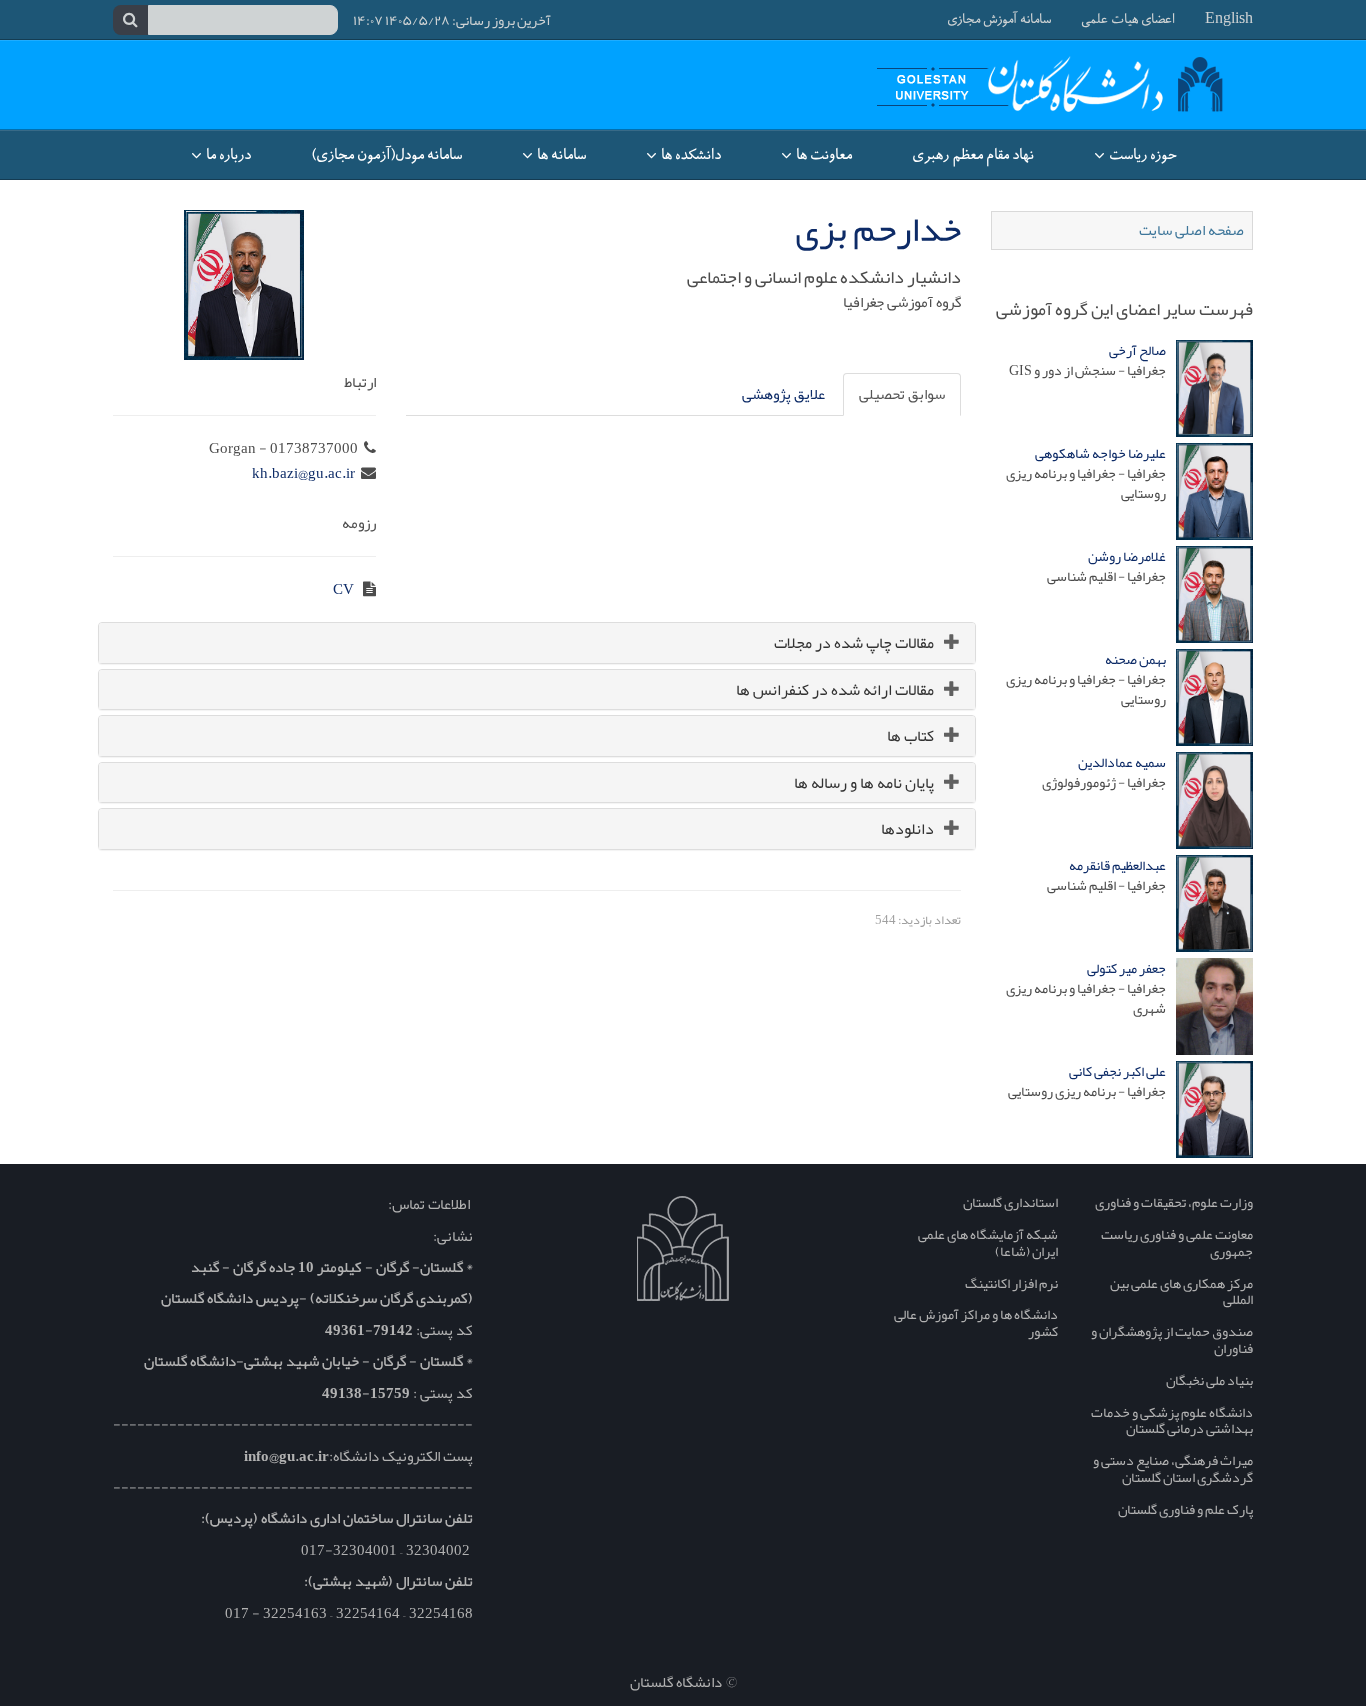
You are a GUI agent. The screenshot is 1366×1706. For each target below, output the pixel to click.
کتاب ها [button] (910, 736)
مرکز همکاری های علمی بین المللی (1181, 1291)
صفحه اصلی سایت (1191, 230)
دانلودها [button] (907, 829)
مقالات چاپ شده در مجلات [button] (854, 643)
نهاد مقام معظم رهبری (973, 155)
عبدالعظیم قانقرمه (1117, 865)
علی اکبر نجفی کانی (1117, 1071)
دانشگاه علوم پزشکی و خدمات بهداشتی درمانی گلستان (1172, 1420)
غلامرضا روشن (1127, 556)
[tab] (537, 643)
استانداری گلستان (1010, 1202)
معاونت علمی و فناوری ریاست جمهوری (1177, 1242)
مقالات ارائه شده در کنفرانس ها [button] (835, 690)
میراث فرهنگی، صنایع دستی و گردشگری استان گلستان (1173, 1468)
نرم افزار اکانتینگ (1011, 1283)
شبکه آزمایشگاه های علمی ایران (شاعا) (988, 1242)
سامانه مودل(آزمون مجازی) (386, 155)
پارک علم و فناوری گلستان (1185, 1509)
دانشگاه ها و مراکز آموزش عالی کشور (976, 1322)
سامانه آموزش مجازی (999, 20)
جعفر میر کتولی (1126, 968)
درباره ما (227, 155)
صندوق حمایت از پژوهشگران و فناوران (1172, 1339)
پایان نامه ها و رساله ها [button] (864, 783)
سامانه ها (560, 155)
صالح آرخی (1137, 350)
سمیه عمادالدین (1122, 762)
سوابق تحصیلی (902, 394)
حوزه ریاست (1141, 155)
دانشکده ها (689, 155)
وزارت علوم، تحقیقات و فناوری (1174, 1202)
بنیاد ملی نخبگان (1209, 1380)
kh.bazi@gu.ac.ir (303, 473)
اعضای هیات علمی (1128, 20)
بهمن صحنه (1135, 659)
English (1229, 20)
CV (345, 589)
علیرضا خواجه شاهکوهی (1100, 453)
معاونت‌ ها (822, 155)
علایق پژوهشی (783, 394)
